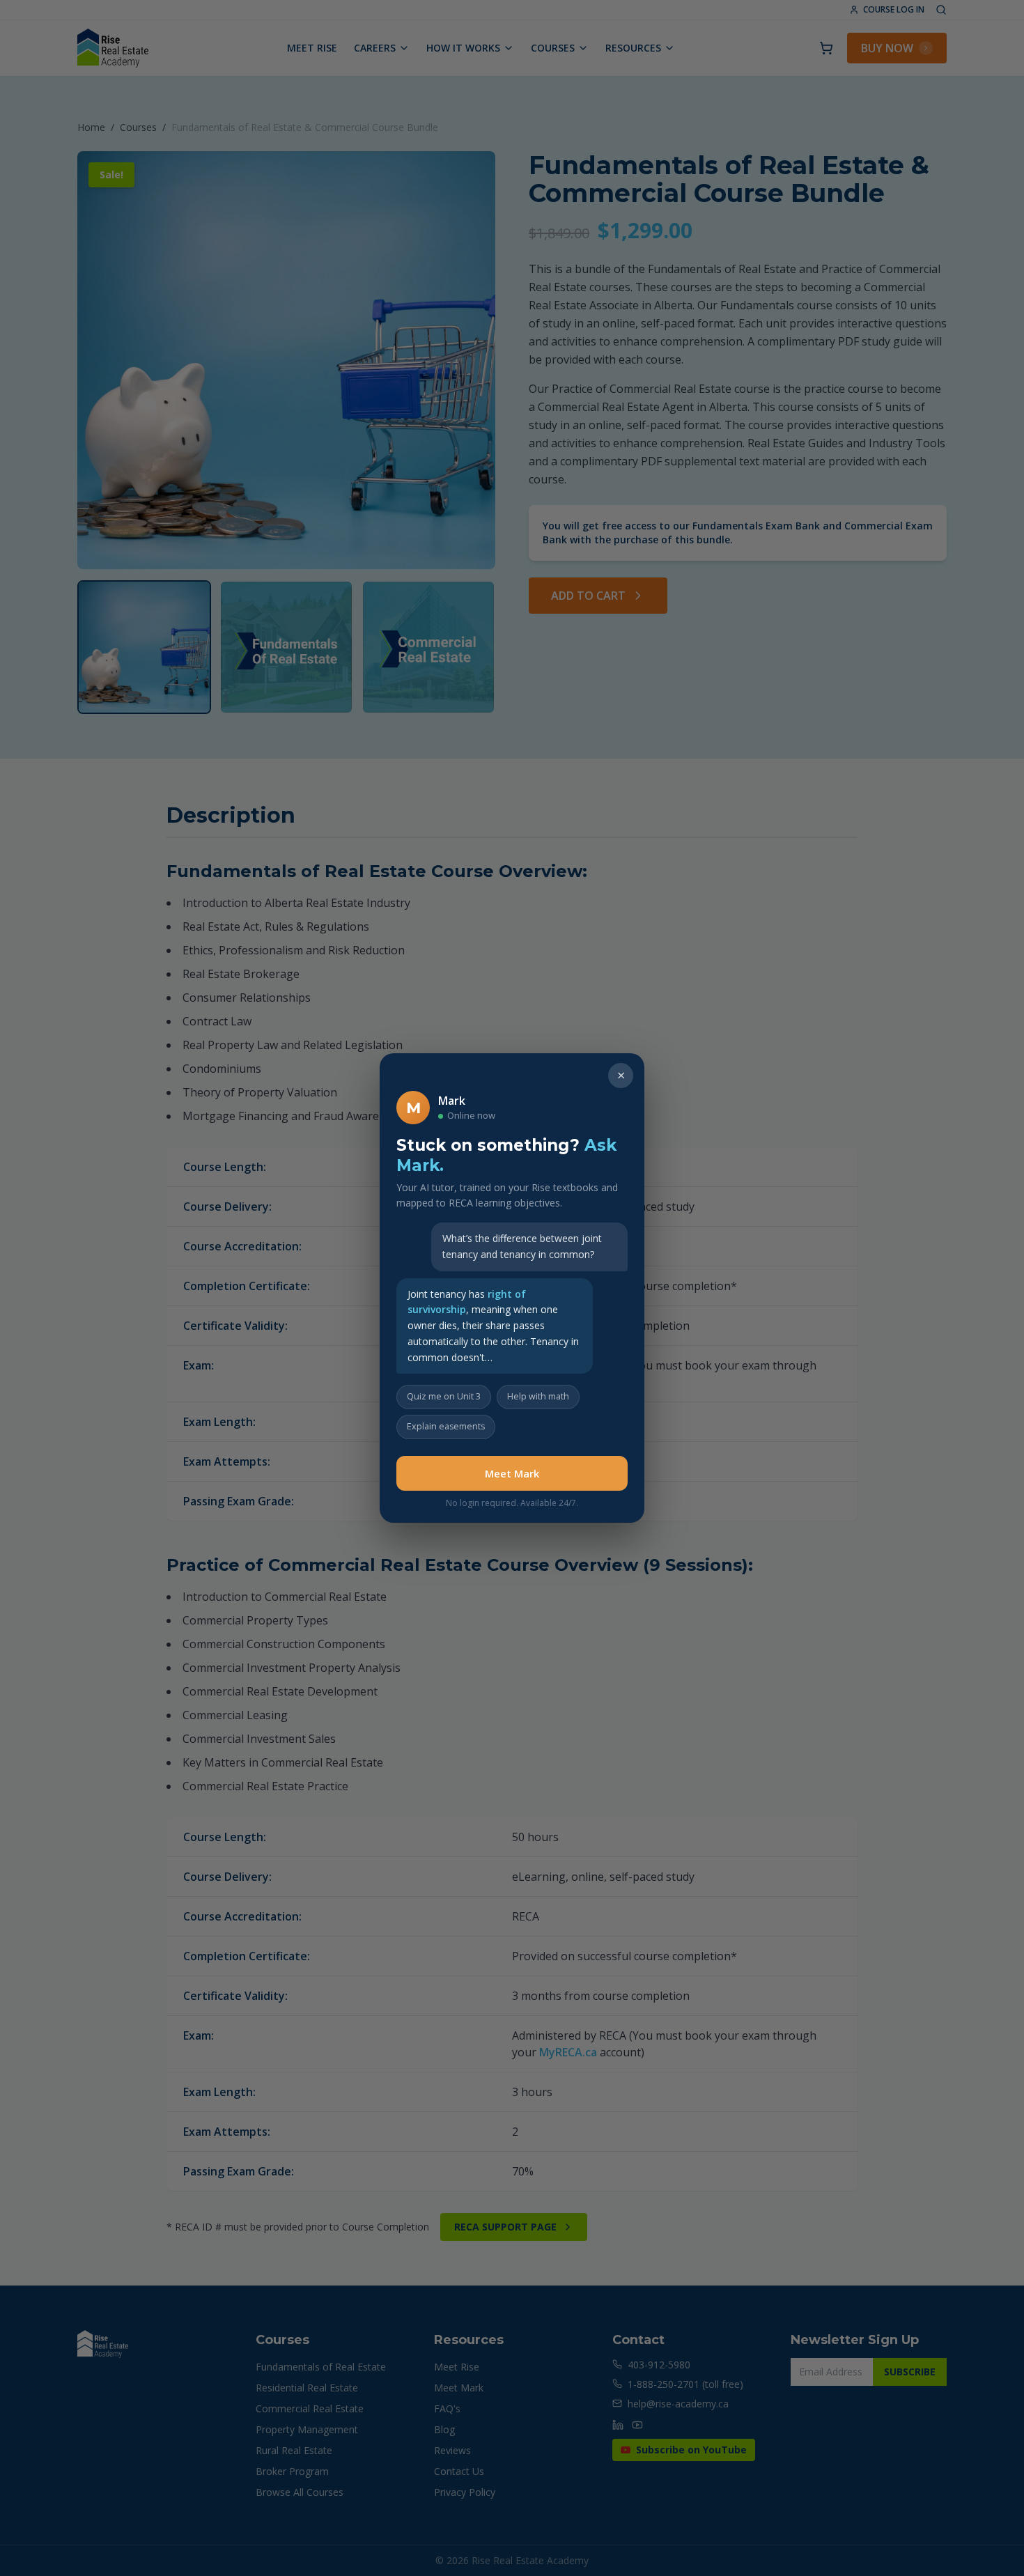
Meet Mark (512, 1473)
